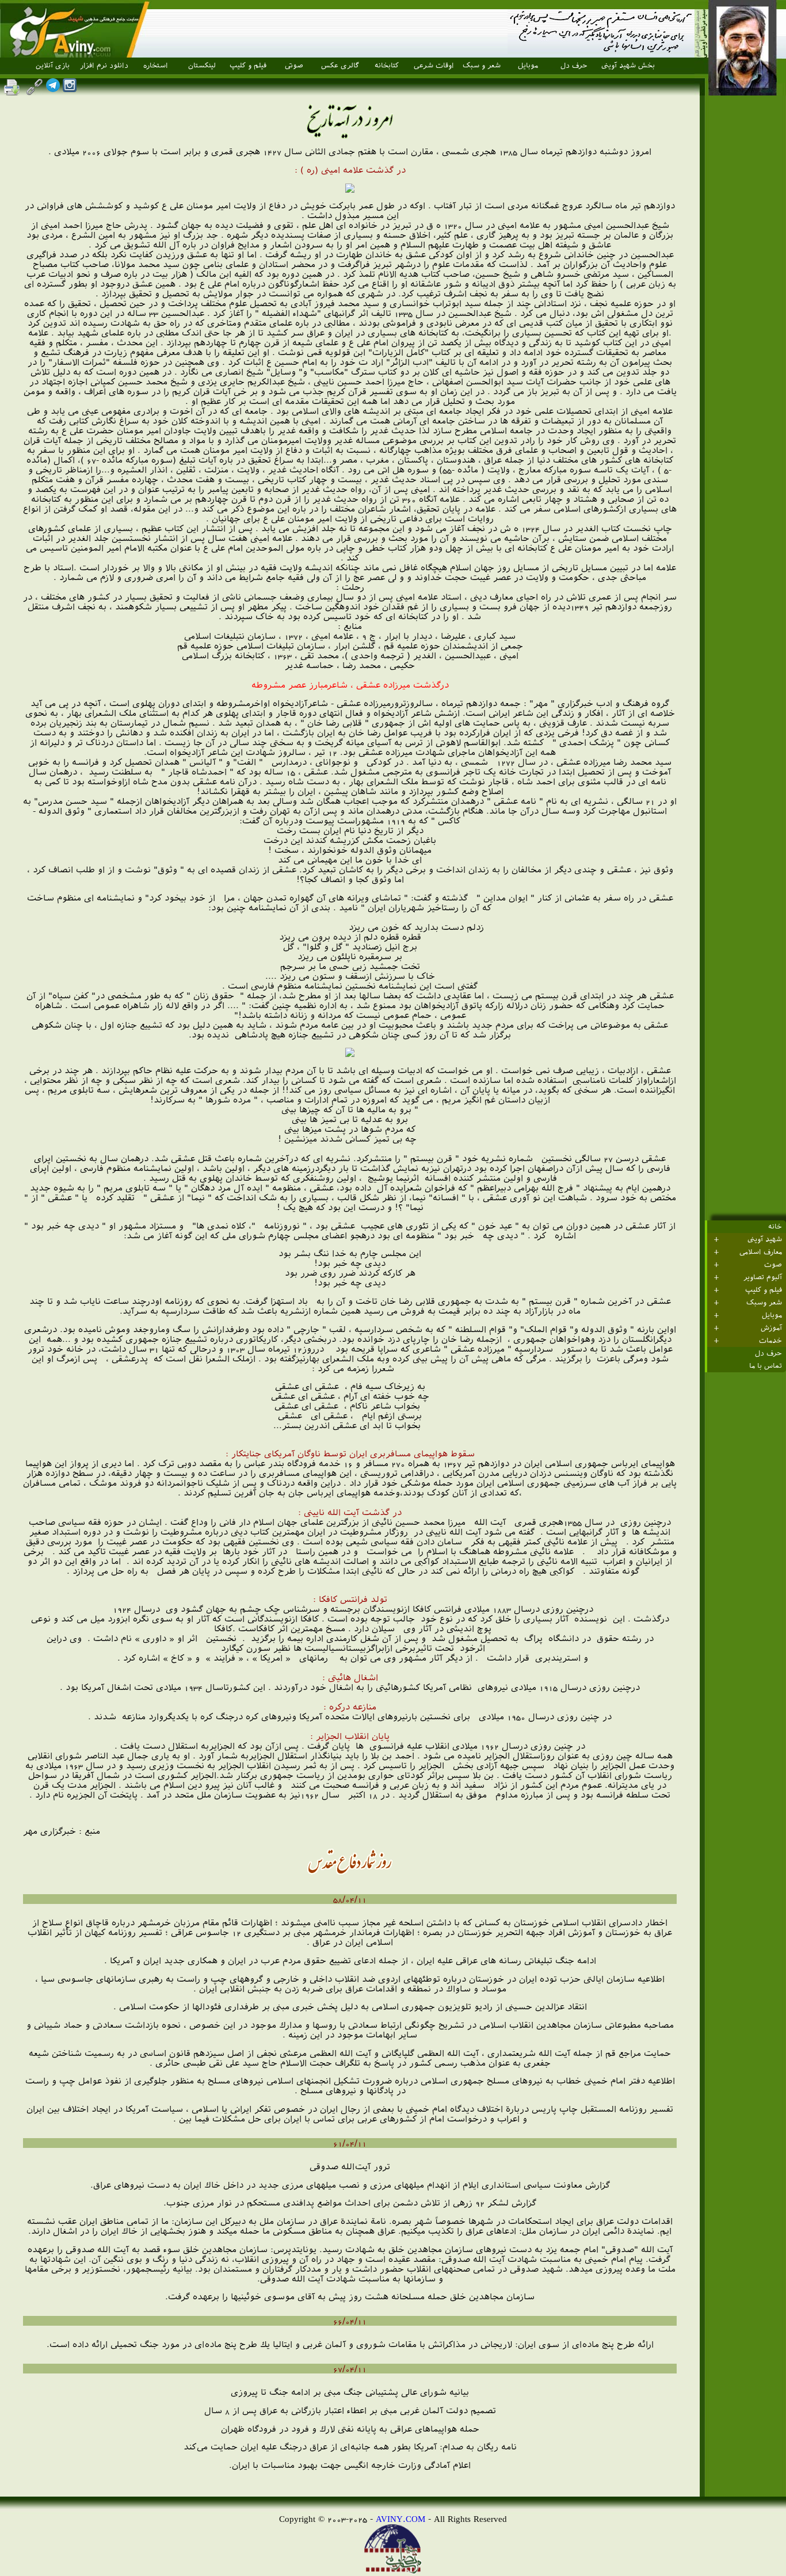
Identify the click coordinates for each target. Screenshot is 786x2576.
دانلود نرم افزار (104, 66)
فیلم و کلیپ (248, 66)
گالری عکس (340, 66)
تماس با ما (766, 1366)
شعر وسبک (764, 1303)
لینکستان (202, 66)
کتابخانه (387, 66)
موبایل (528, 66)
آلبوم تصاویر (763, 1277)
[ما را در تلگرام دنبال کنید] (53, 89)
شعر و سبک (482, 66)
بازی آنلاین (53, 66)
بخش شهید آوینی (628, 66)
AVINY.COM (400, 2519)
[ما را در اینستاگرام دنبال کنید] (70, 89)
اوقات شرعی (434, 66)
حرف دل (574, 66)
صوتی (294, 66)
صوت (773, 1265)
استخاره (156, 66)
